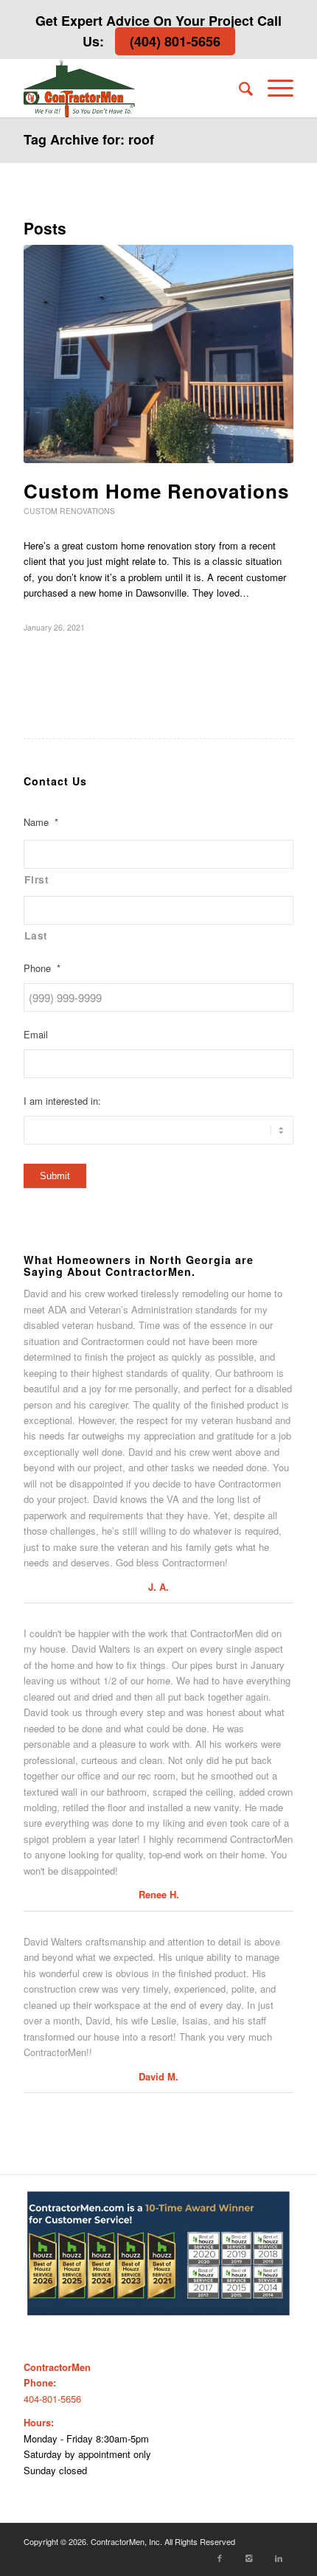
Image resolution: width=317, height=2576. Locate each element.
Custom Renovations (69, 511)
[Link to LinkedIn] (279, 2558)
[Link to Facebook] (220, 2558)
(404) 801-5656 (175, 41)
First (36, 879)
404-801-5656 (52, 2399)
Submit (55, 1176)
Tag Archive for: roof (89, 139)
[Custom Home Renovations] (158, 354)
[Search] (238, 88)
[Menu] (273, 88)
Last (36, 935)
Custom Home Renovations (156, 491)
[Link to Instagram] (249, 2558)
